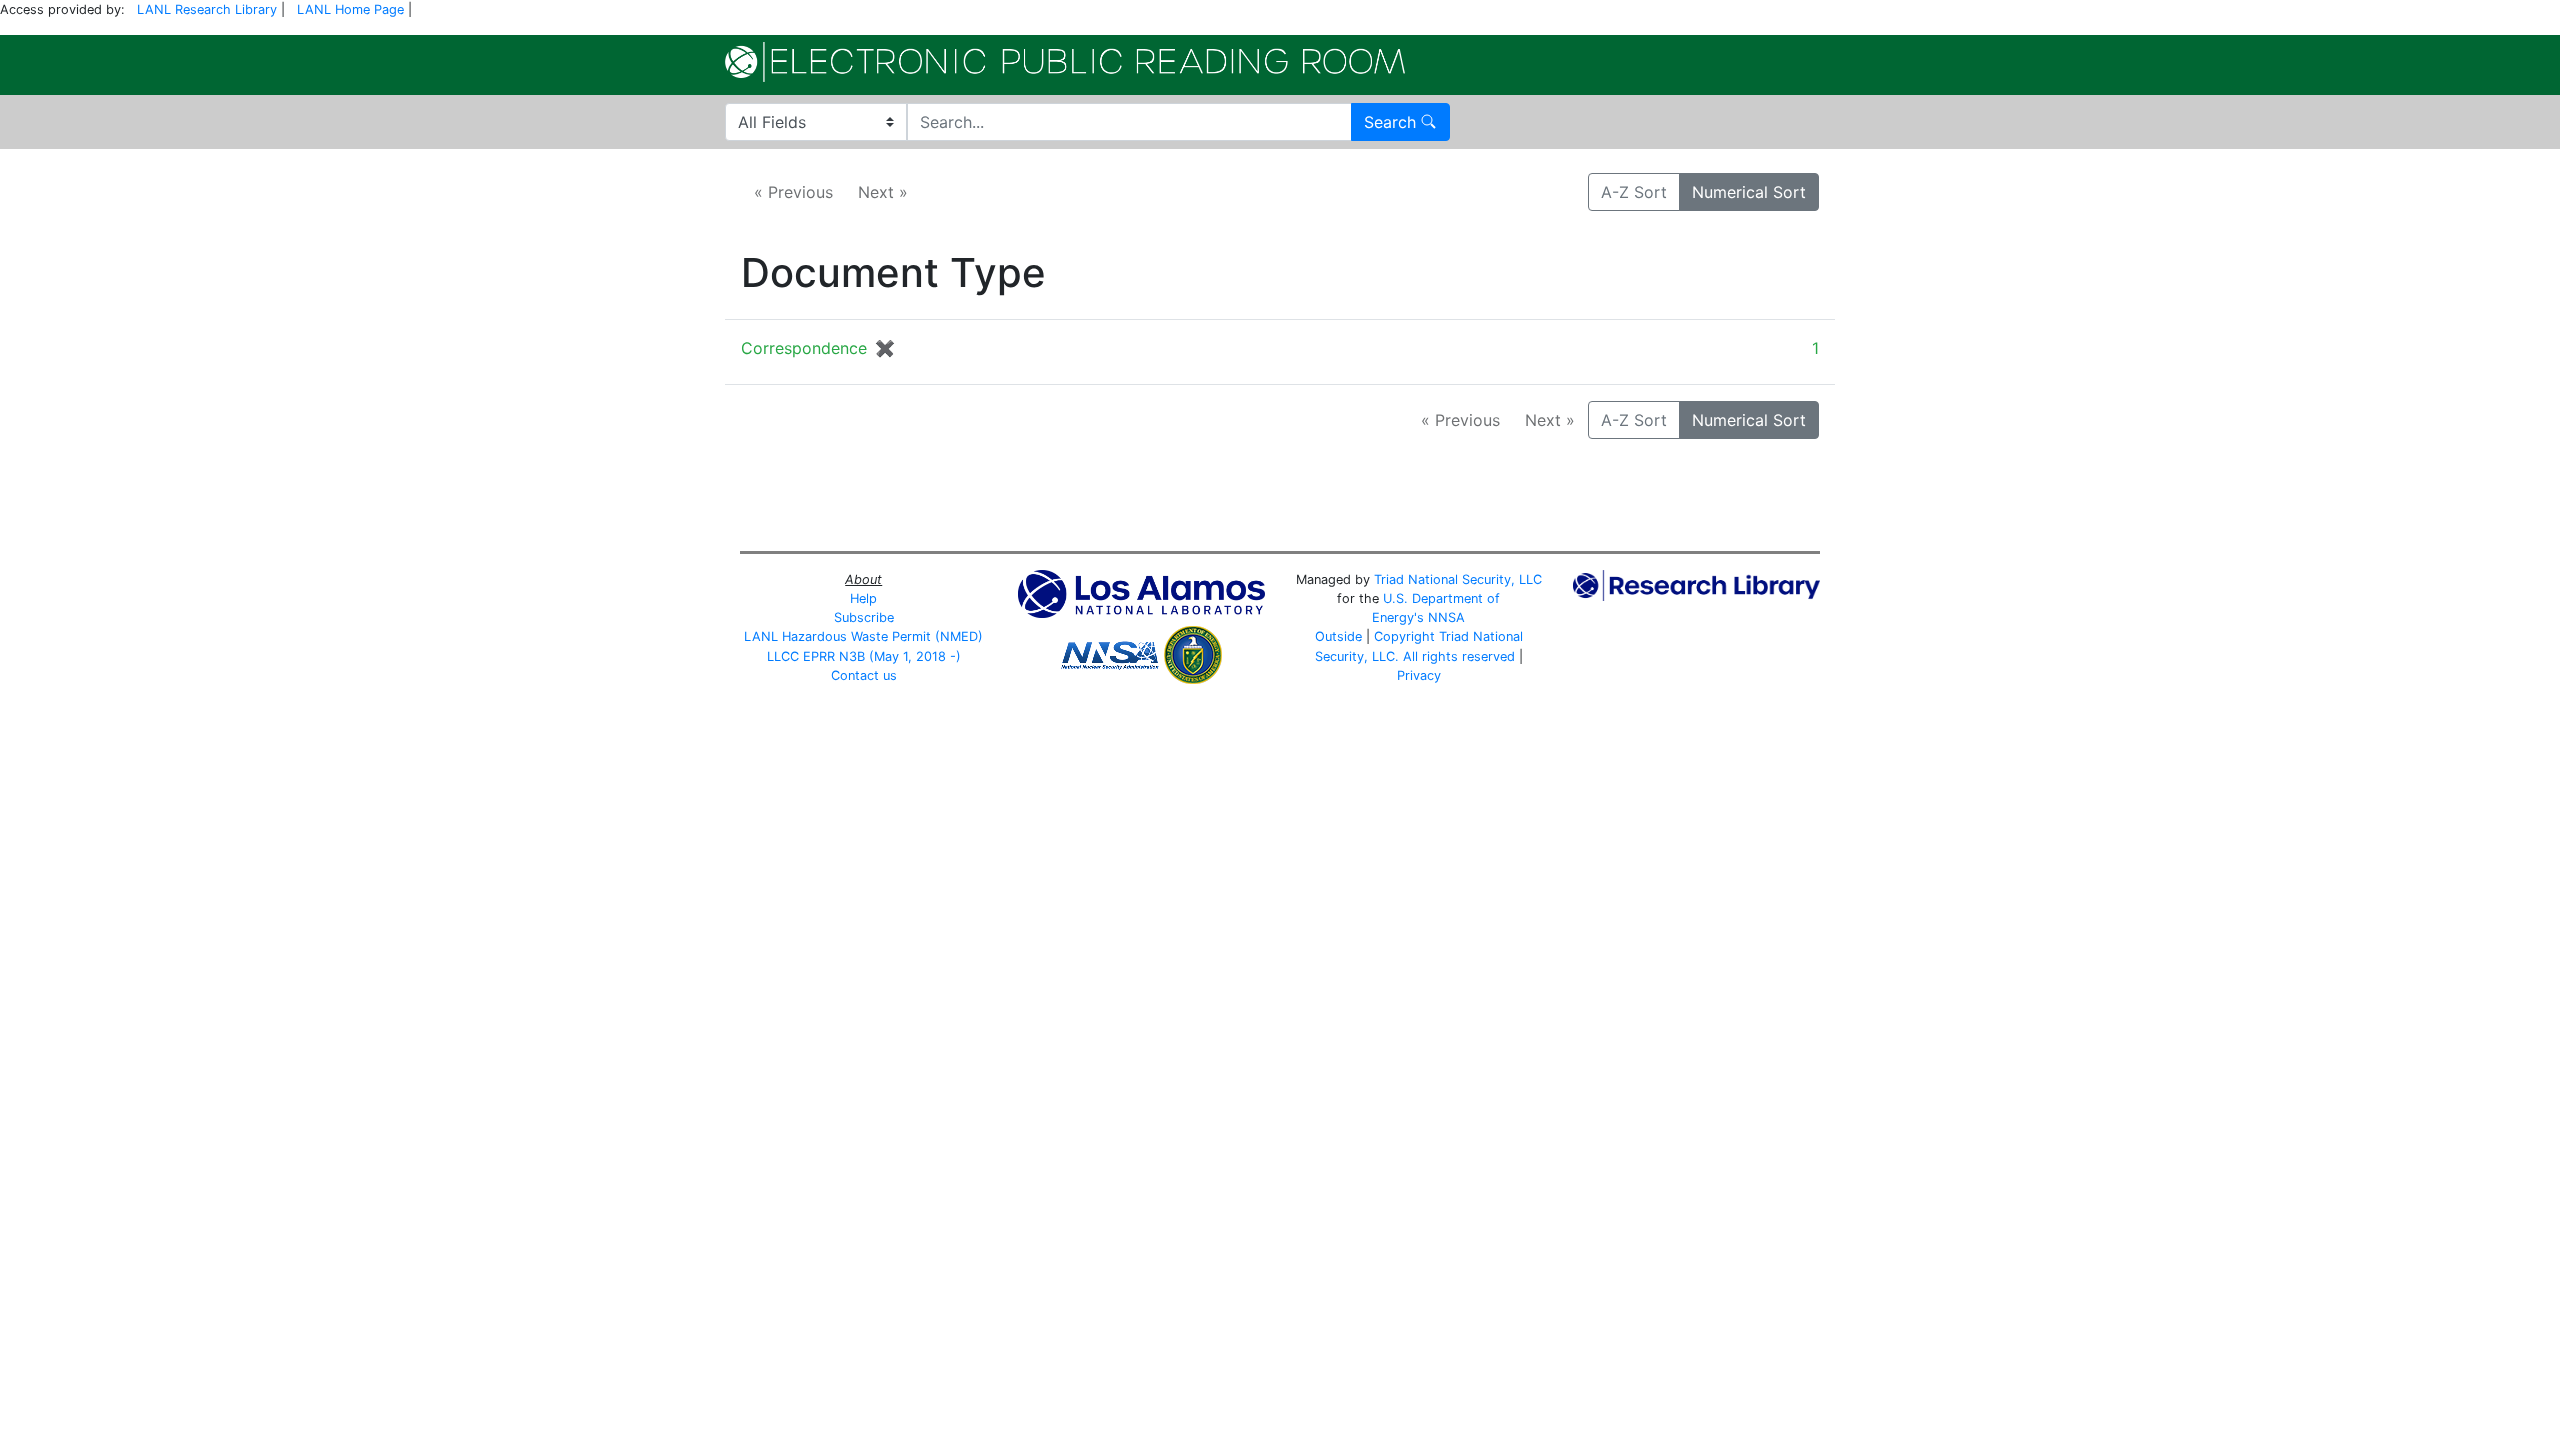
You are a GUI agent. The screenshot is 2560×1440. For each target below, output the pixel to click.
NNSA (1446, 617)
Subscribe (864, 617)
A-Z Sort (1634, 192)
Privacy (1419, 675)
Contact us (864, 675)
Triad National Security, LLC (1458, 579)
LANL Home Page (350, 9)
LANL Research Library (207, 9)
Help (863, 598)
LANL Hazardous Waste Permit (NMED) (863, 636)
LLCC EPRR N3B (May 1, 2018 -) (864, 656)
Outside (1338, 636)
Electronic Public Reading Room (1065, 62)
